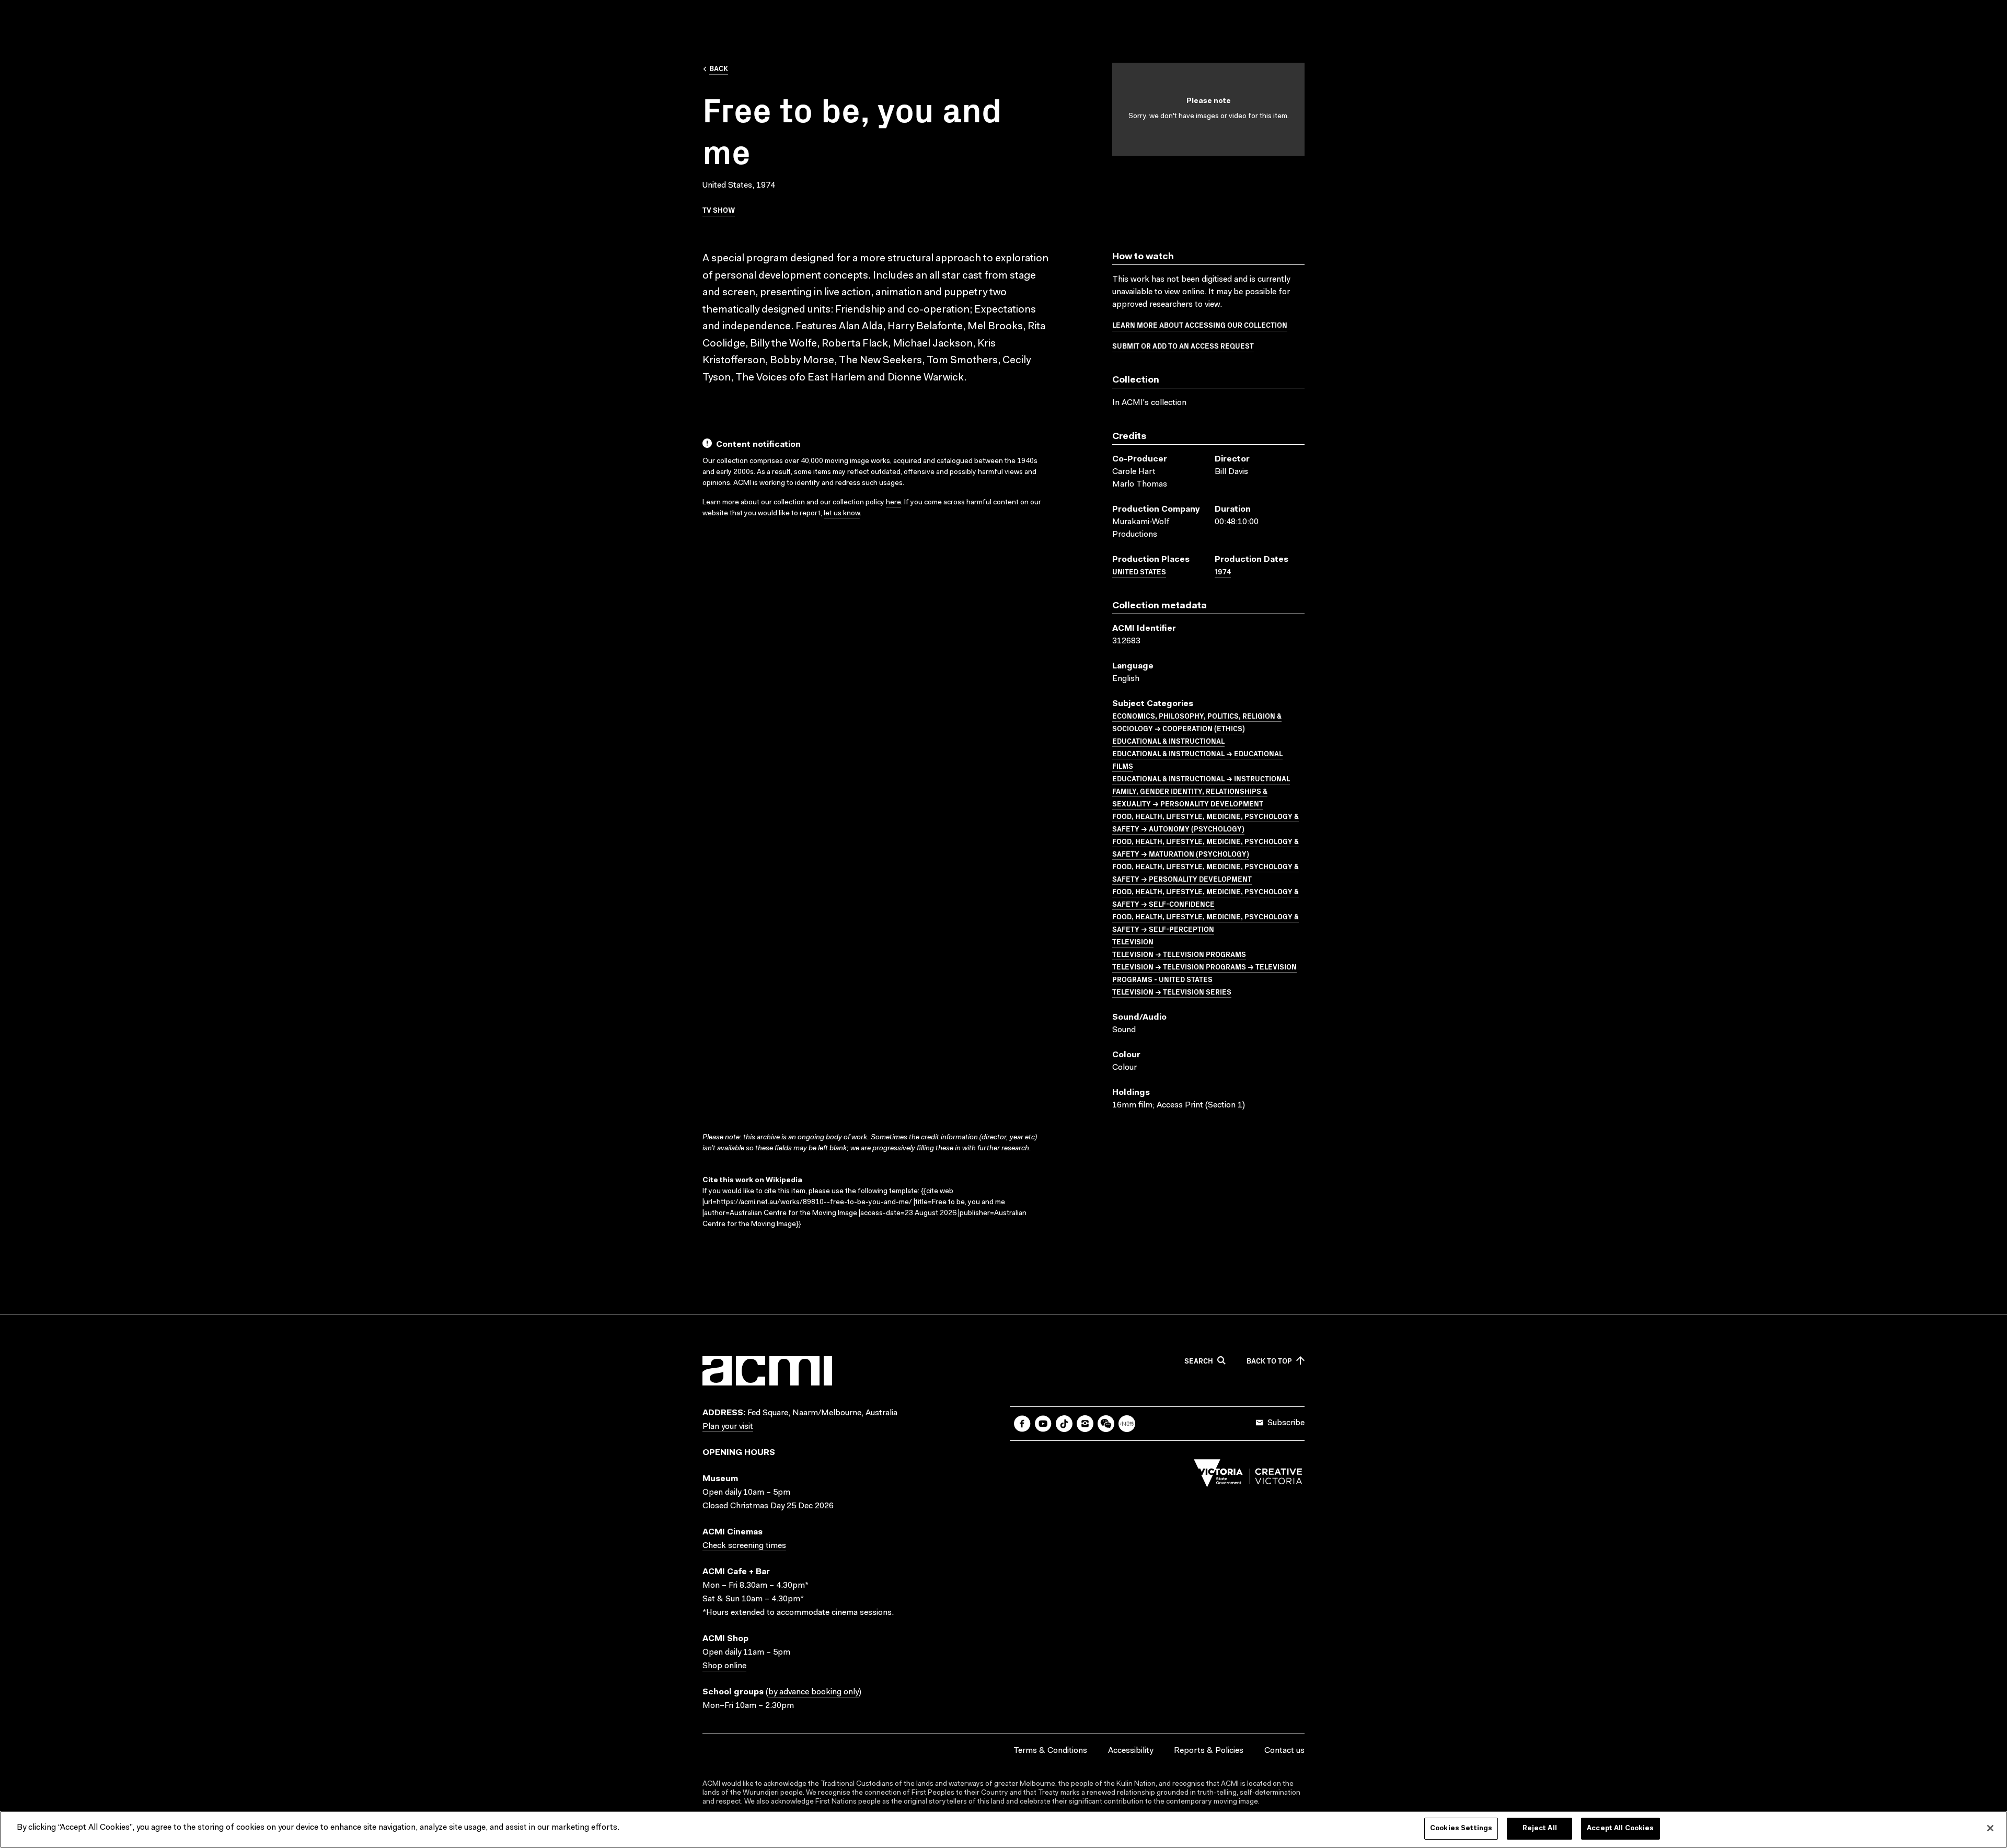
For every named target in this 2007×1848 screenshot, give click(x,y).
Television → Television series (1172, 991)
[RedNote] (1127, 1424)
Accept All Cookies (1620, 1828)
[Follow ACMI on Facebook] (1022, 1424)
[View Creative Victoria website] (1248, 1476)
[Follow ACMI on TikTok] (1064, 1424)
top (1269, 1361)
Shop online (724, 1666)
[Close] (1990, 1828)
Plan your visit (728, 1427)
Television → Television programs (1179, 954)
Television (1133, 941)
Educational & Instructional (1168, 741)
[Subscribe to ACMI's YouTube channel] (1043, 1424)
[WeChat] (1106, 1424)
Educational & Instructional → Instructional (1201, 778)
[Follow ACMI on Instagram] (1085, 1424)
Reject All (1540, 1828)
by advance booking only (814, 1692)
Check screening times (744, 1546)
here (893, 503)
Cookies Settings (1461, 1828)
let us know (842, 514)
